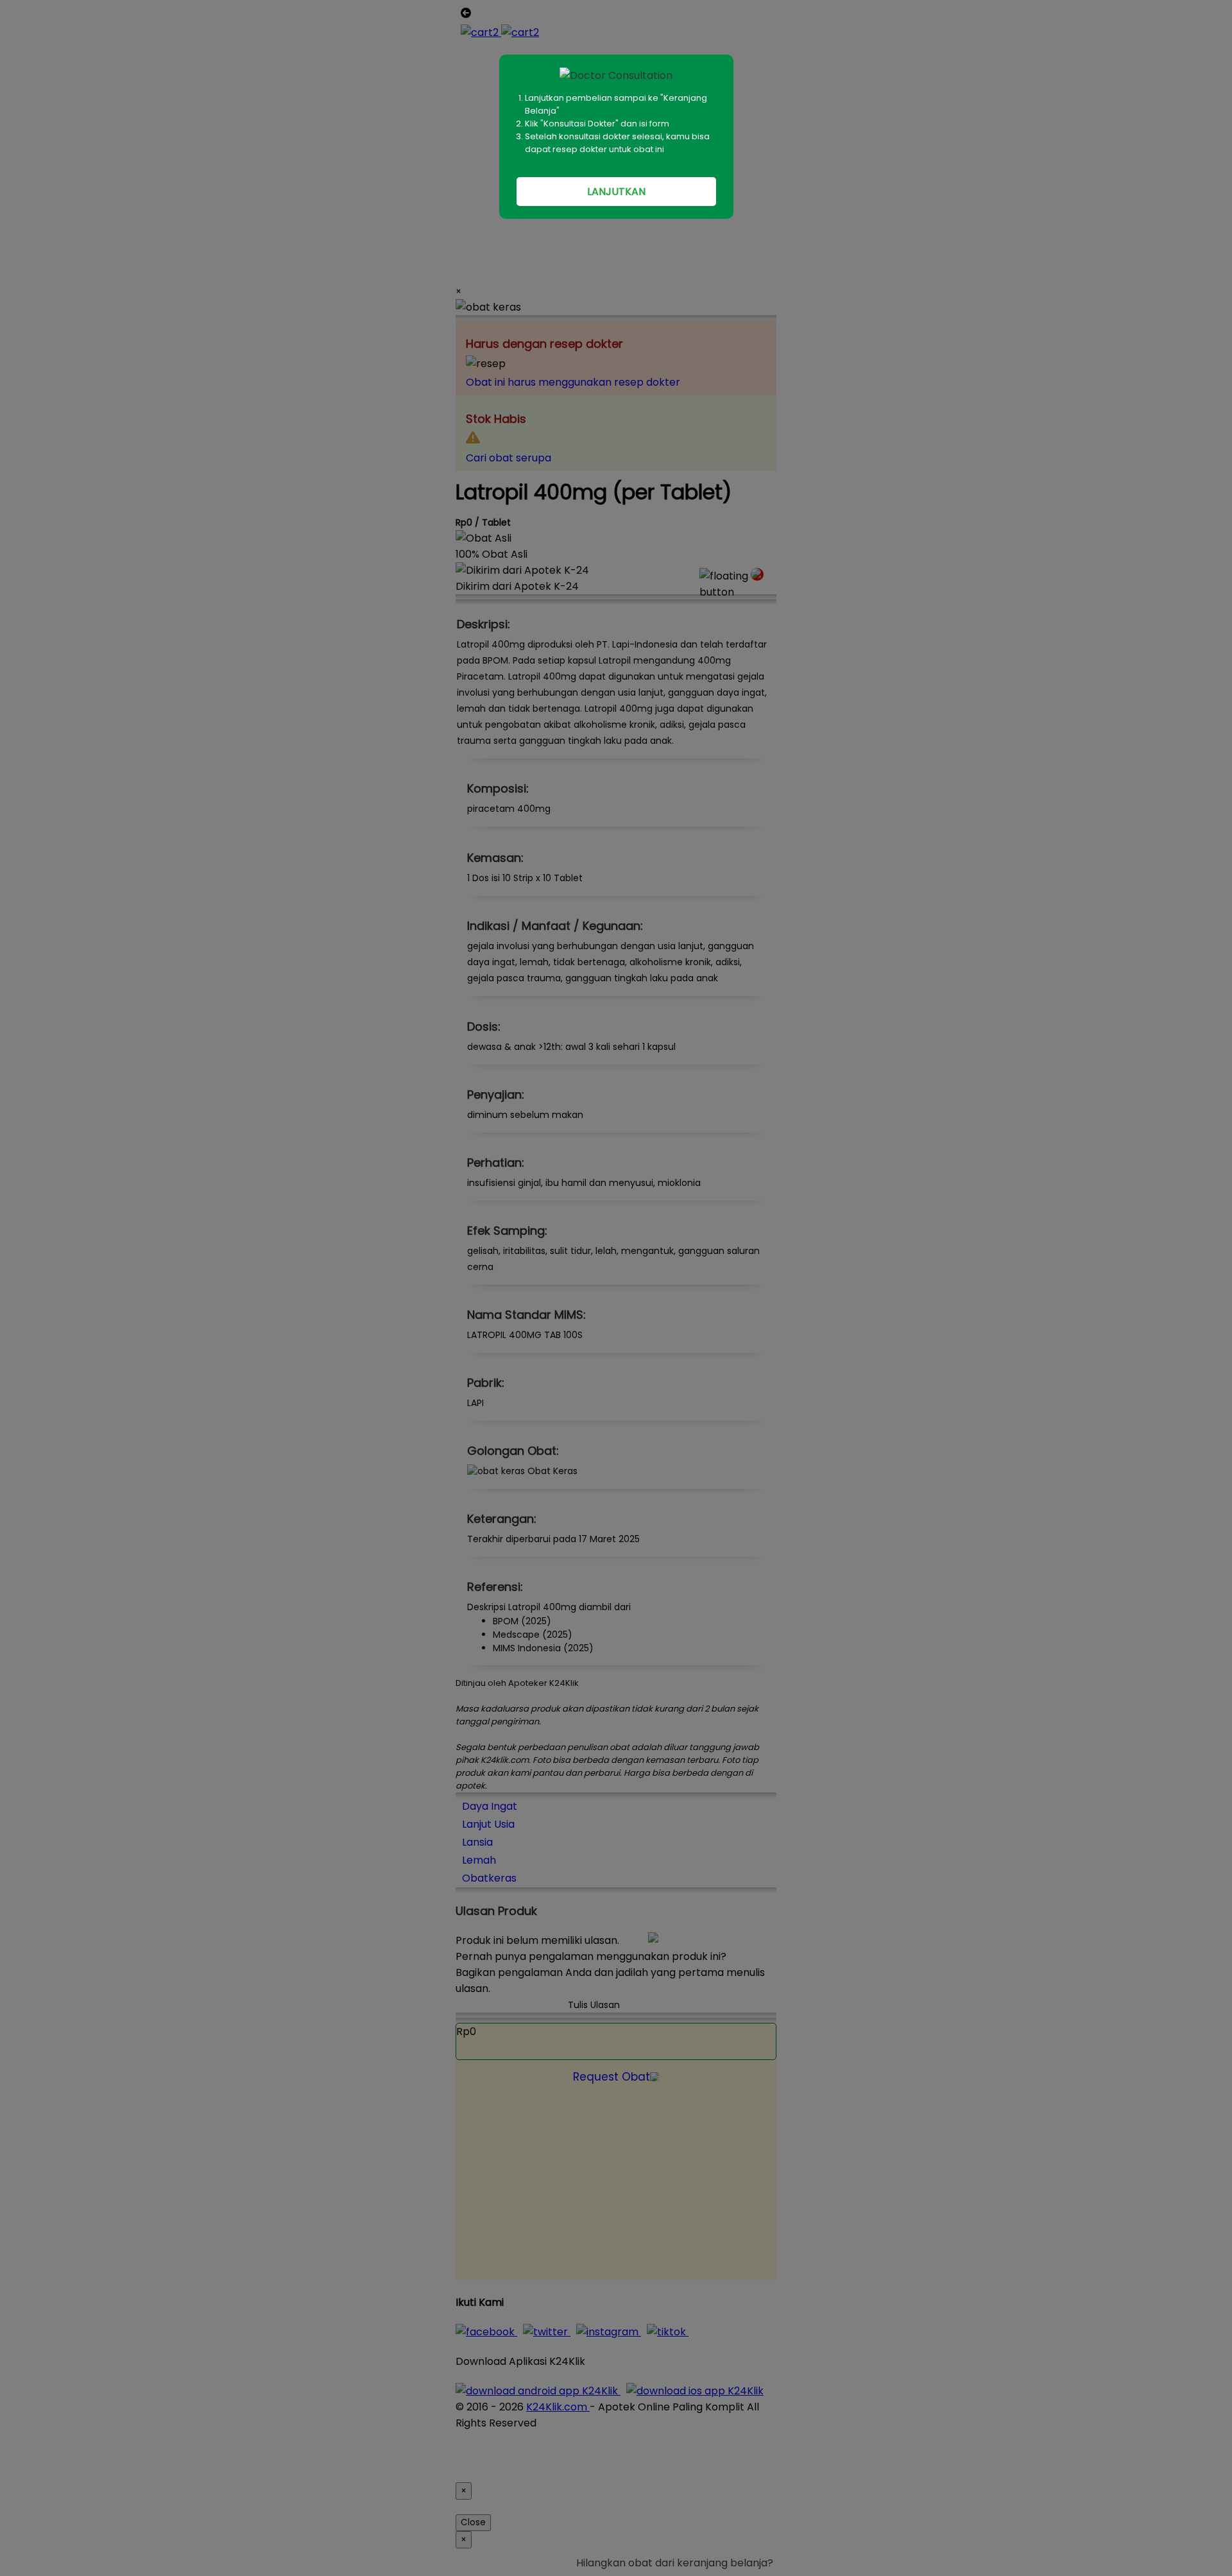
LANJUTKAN (616, 192)
